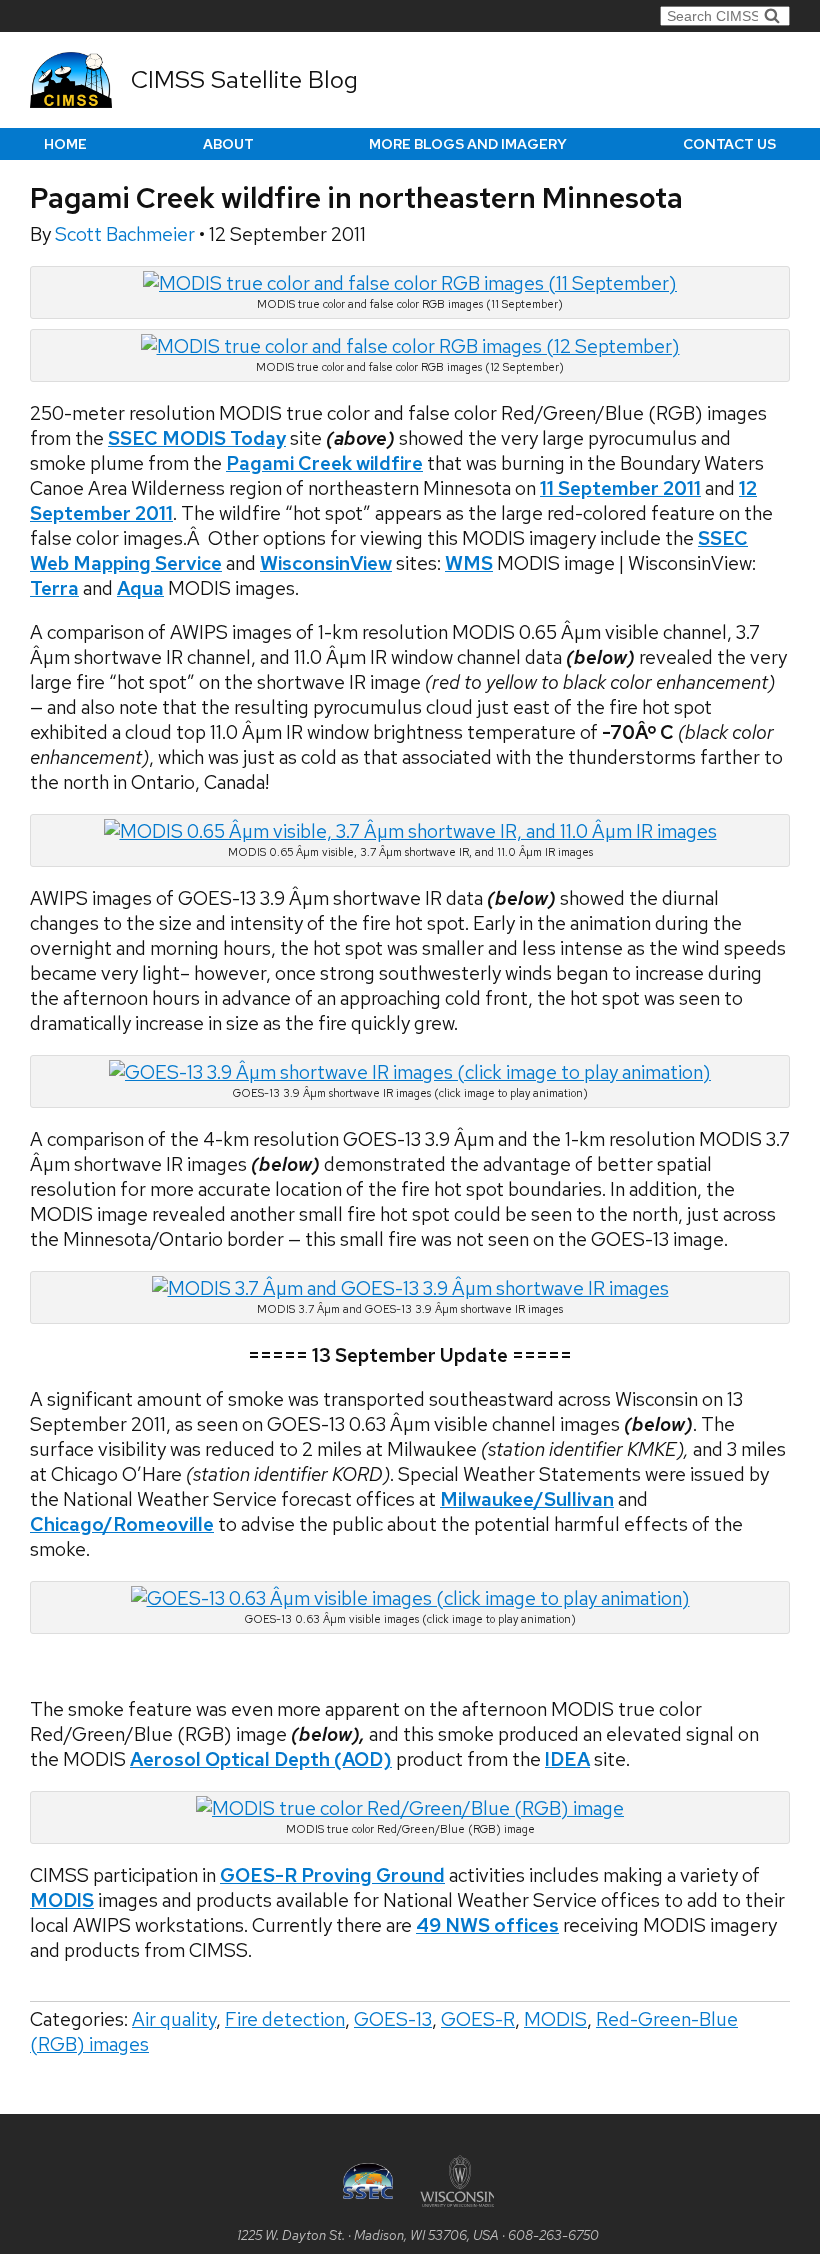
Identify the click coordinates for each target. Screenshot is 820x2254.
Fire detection (285, 2019)
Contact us (729, 144)
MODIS (62, 1900)
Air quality (174, 2019)
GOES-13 (393, 2019)
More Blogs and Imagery (468, 144)
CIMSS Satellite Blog (244, 79)
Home (65, 144)
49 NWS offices (487, 1925)
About (228, 144)
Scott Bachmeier (127, 234)
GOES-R (478, 2019)
